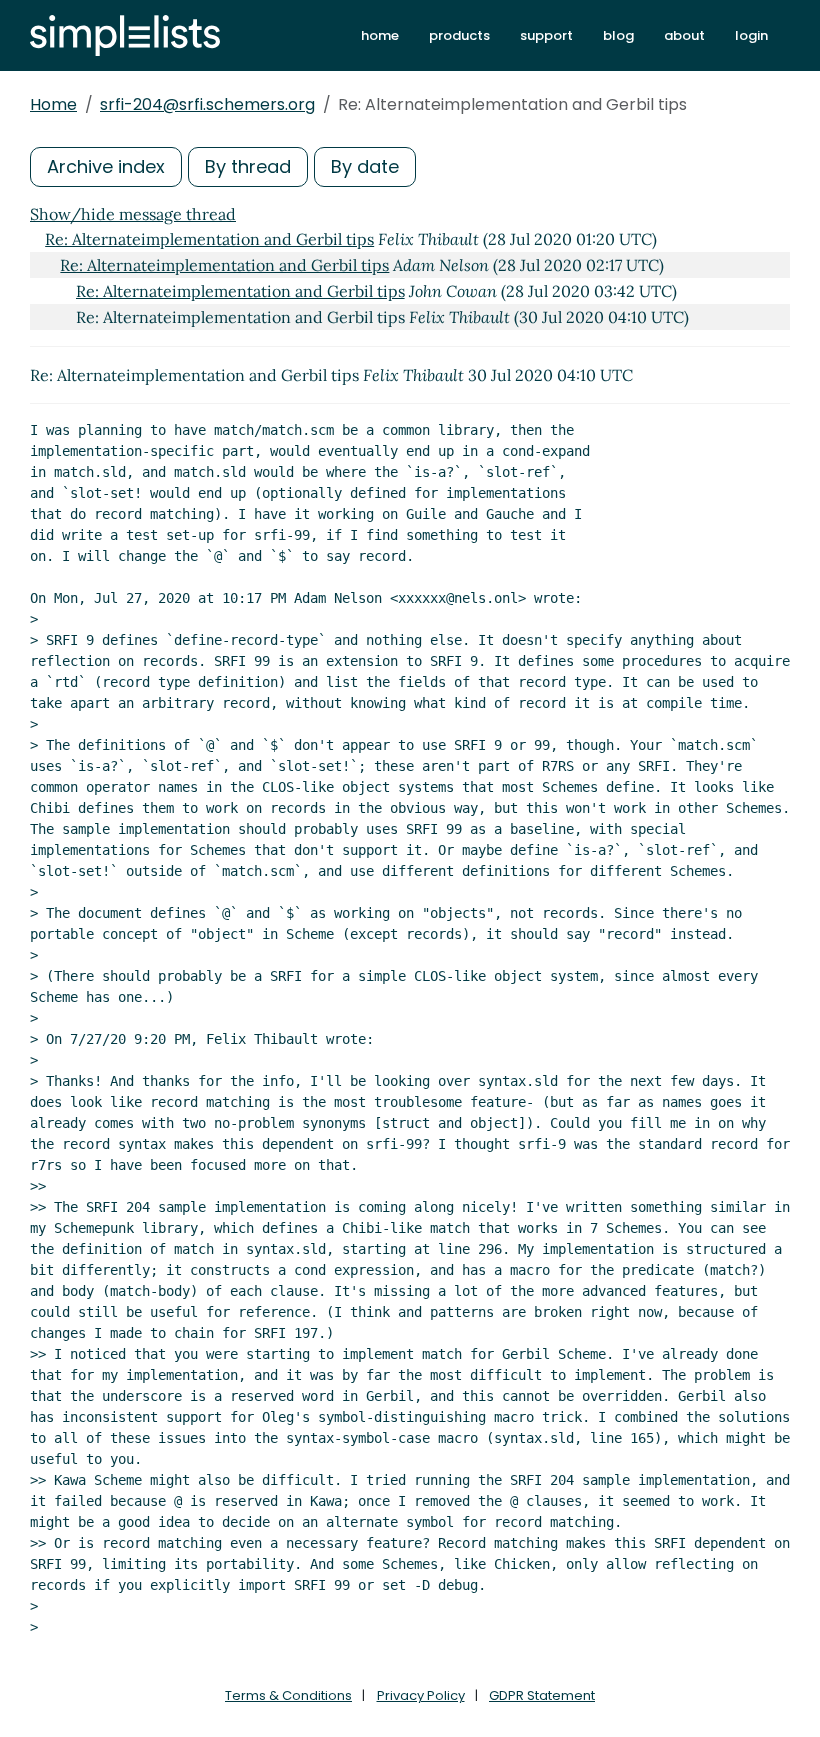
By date (365, 166)
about (684, 35)
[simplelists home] (125, 35)
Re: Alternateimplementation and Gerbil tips (209, 239)
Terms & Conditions (288, 1695)
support (546, 35)
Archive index (106, 166)
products (459, 35)
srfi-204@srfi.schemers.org (207, 104)
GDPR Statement (542, 1695)
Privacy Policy (421, 1695)
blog (618, 35)
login (751, 35)
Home (53, 104)
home (380, 35)
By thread (248, 166)
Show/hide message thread (133, 214)
